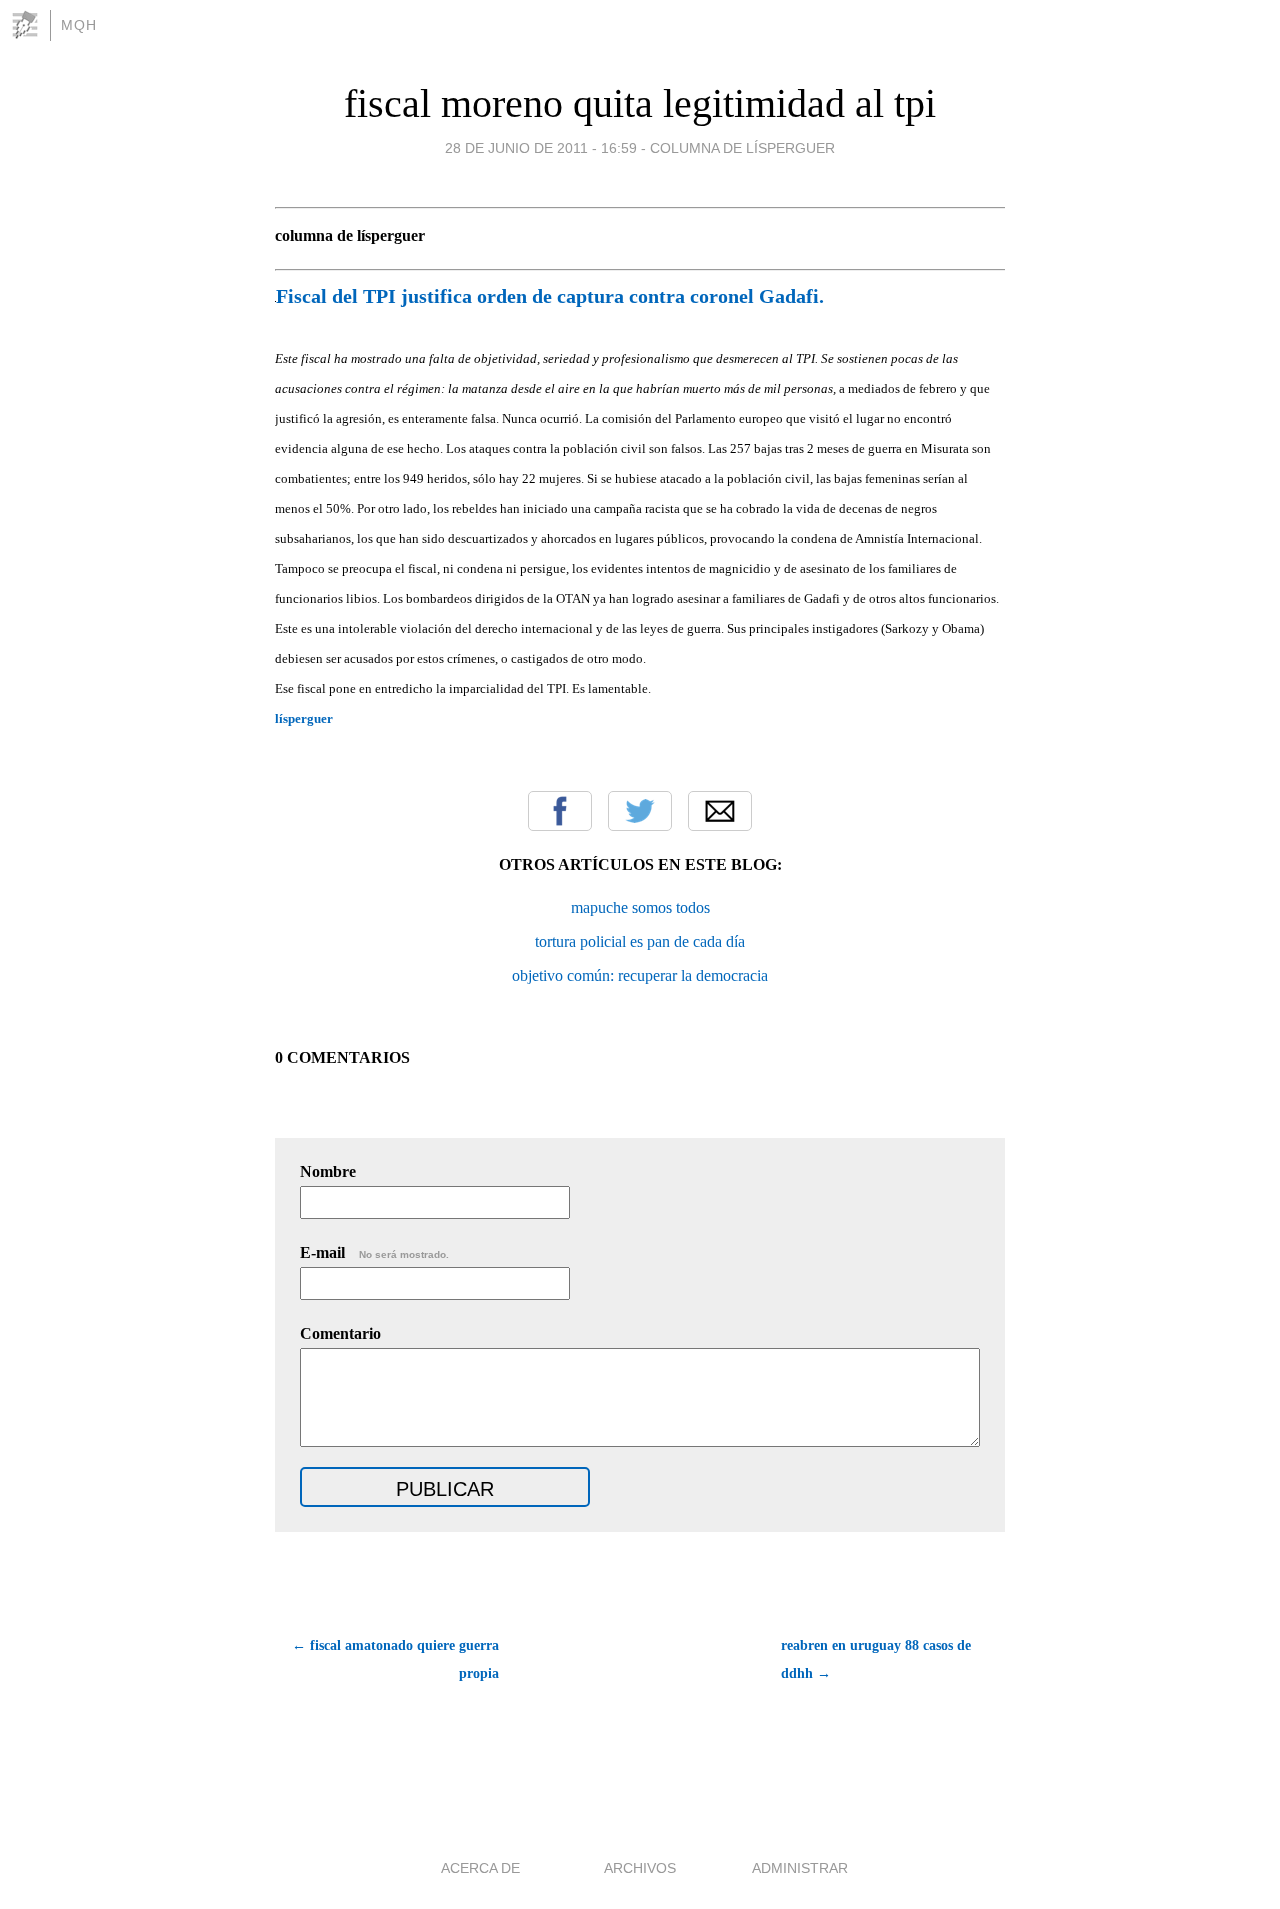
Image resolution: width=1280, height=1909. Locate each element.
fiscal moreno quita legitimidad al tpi (640, 103)
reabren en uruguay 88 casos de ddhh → (876, 1659)
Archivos (640, 1868)
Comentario (340, 1333)
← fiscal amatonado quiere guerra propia (395, 1659)
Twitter (640, 811)
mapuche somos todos (640, 907)
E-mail (374, 1252)
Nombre (328, 1171)
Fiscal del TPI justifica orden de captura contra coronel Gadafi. (550, 296)
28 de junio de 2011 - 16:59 (541, 148)
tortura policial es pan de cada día (640, 941)
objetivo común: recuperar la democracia (640, 975)
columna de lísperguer (742, 148)
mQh (79, 25)
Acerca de (480, 1868)
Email (720, 811)
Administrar (800, 1868)
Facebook (560, 811)
